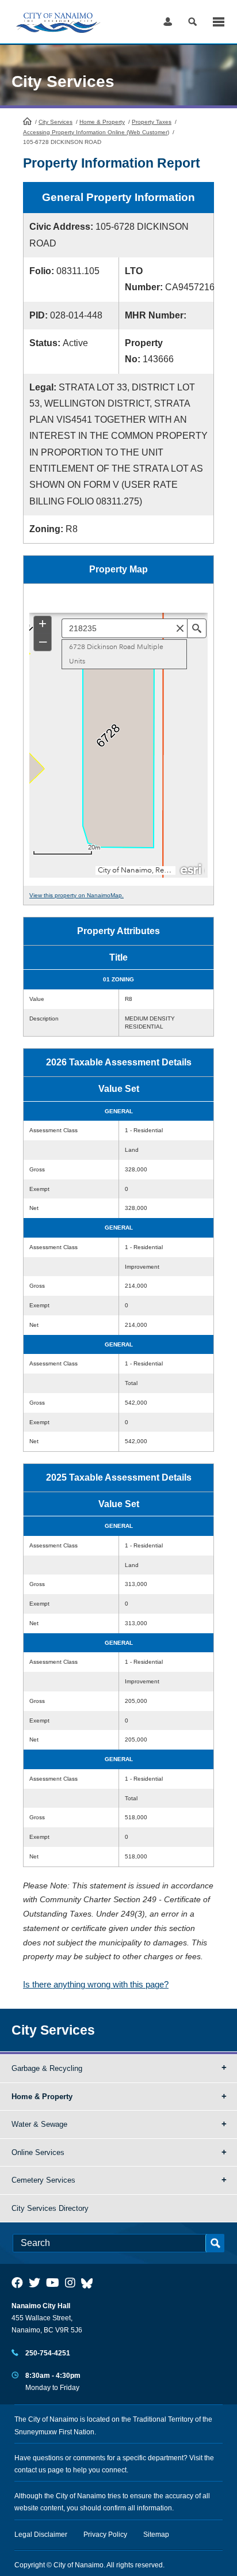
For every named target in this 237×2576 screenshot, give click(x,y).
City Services (56, 122)
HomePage (27, 121)
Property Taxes (152, 122)
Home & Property (102, 122)
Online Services (38, 2152)
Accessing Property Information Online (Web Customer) (96, 132)
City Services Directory (50, 2208)
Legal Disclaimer (41, 2535)
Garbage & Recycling (47, 2068)
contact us (30, 2470)
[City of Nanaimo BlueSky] (90, 2283)
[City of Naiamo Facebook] (17, 2283)
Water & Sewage (39, 2124)
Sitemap (156, 2535)
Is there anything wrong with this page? (96, 1984)
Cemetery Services (43, 2180)
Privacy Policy (105, 2535)
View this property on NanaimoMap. (77, 895)
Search (192, 22)
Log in (168, 22)
